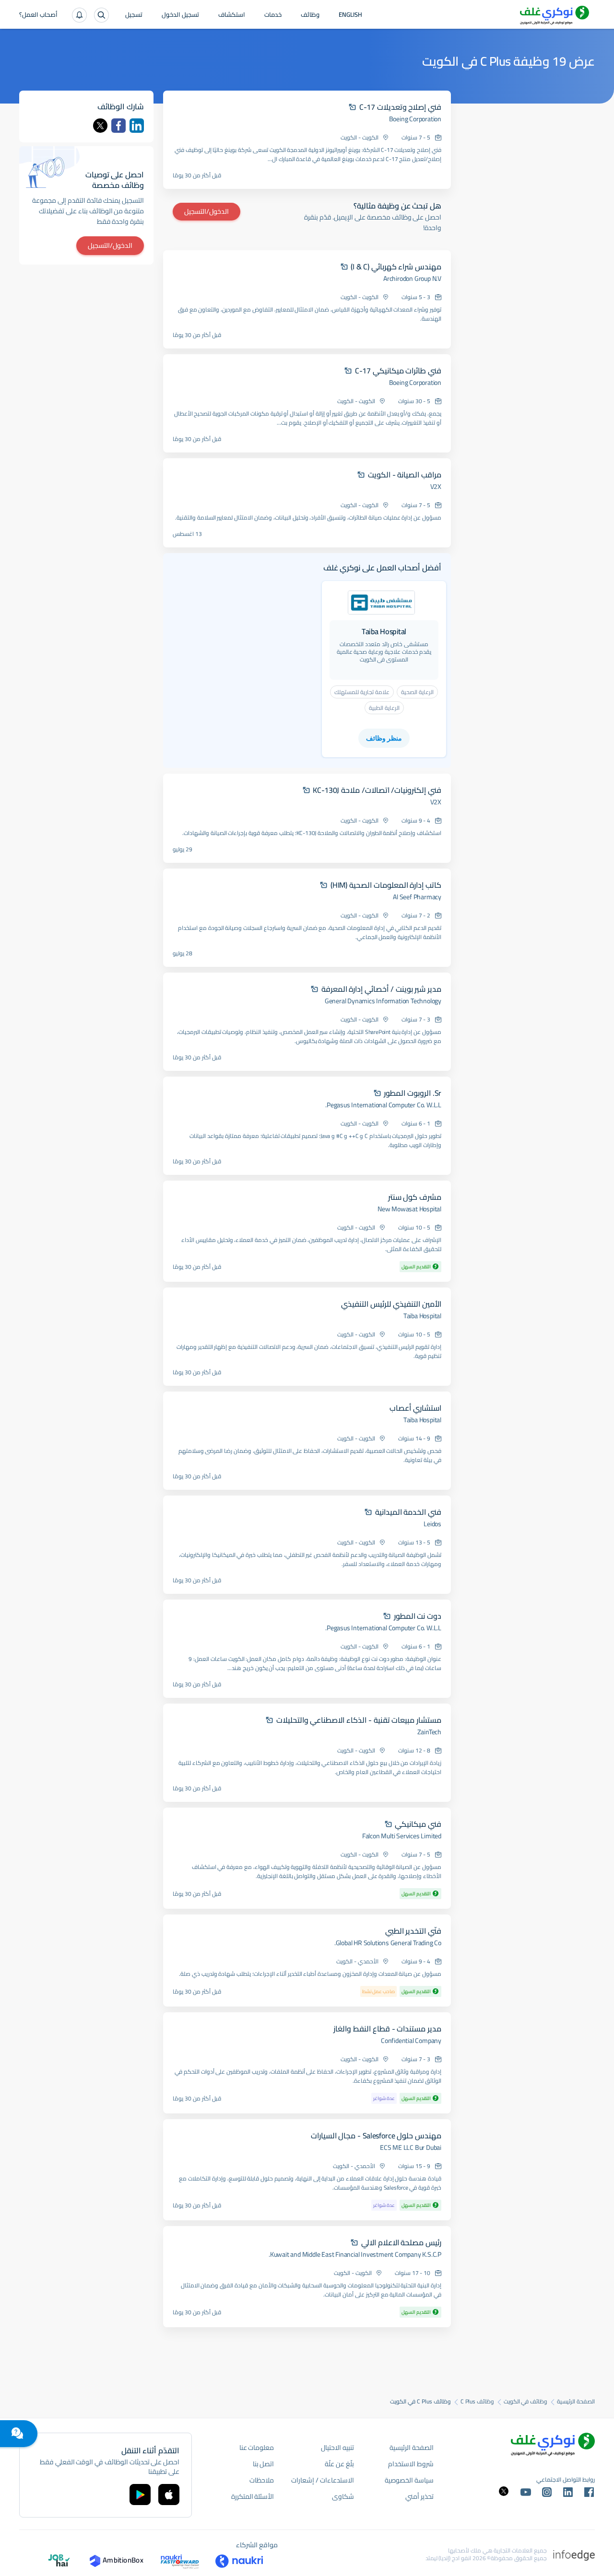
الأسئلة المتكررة (253, 2496)
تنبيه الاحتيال (337, 2448)
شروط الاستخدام (411, 2464)
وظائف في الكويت (526, 2402)
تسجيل (134, 15)
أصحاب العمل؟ (38, 15)
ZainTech (429, 1732)
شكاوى (343, 2496)
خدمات (273, 15)
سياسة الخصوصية (409, 2480)
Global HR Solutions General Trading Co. (388, 1943)
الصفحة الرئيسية (576, 2402)
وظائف (310, 15)
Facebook (118, 126)
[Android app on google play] (140, 2495)
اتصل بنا (264, 2464)
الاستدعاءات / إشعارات (322, 2480)
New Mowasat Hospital (409, 1209)
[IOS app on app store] (169, 2495)
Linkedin (137, 126)
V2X (436, 487)
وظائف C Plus (477, 2402)
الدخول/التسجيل (207, 211)
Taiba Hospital (422, 1316)
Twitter (100, 126)
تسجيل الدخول (180, 15)
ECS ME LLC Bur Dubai (411, 2147)
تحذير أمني (419, 2496)
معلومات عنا (257, 2448)
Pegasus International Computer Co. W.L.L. (383, 1105)
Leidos (432, 1524)
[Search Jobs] (101, 15)
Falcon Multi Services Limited (402, 1836)
